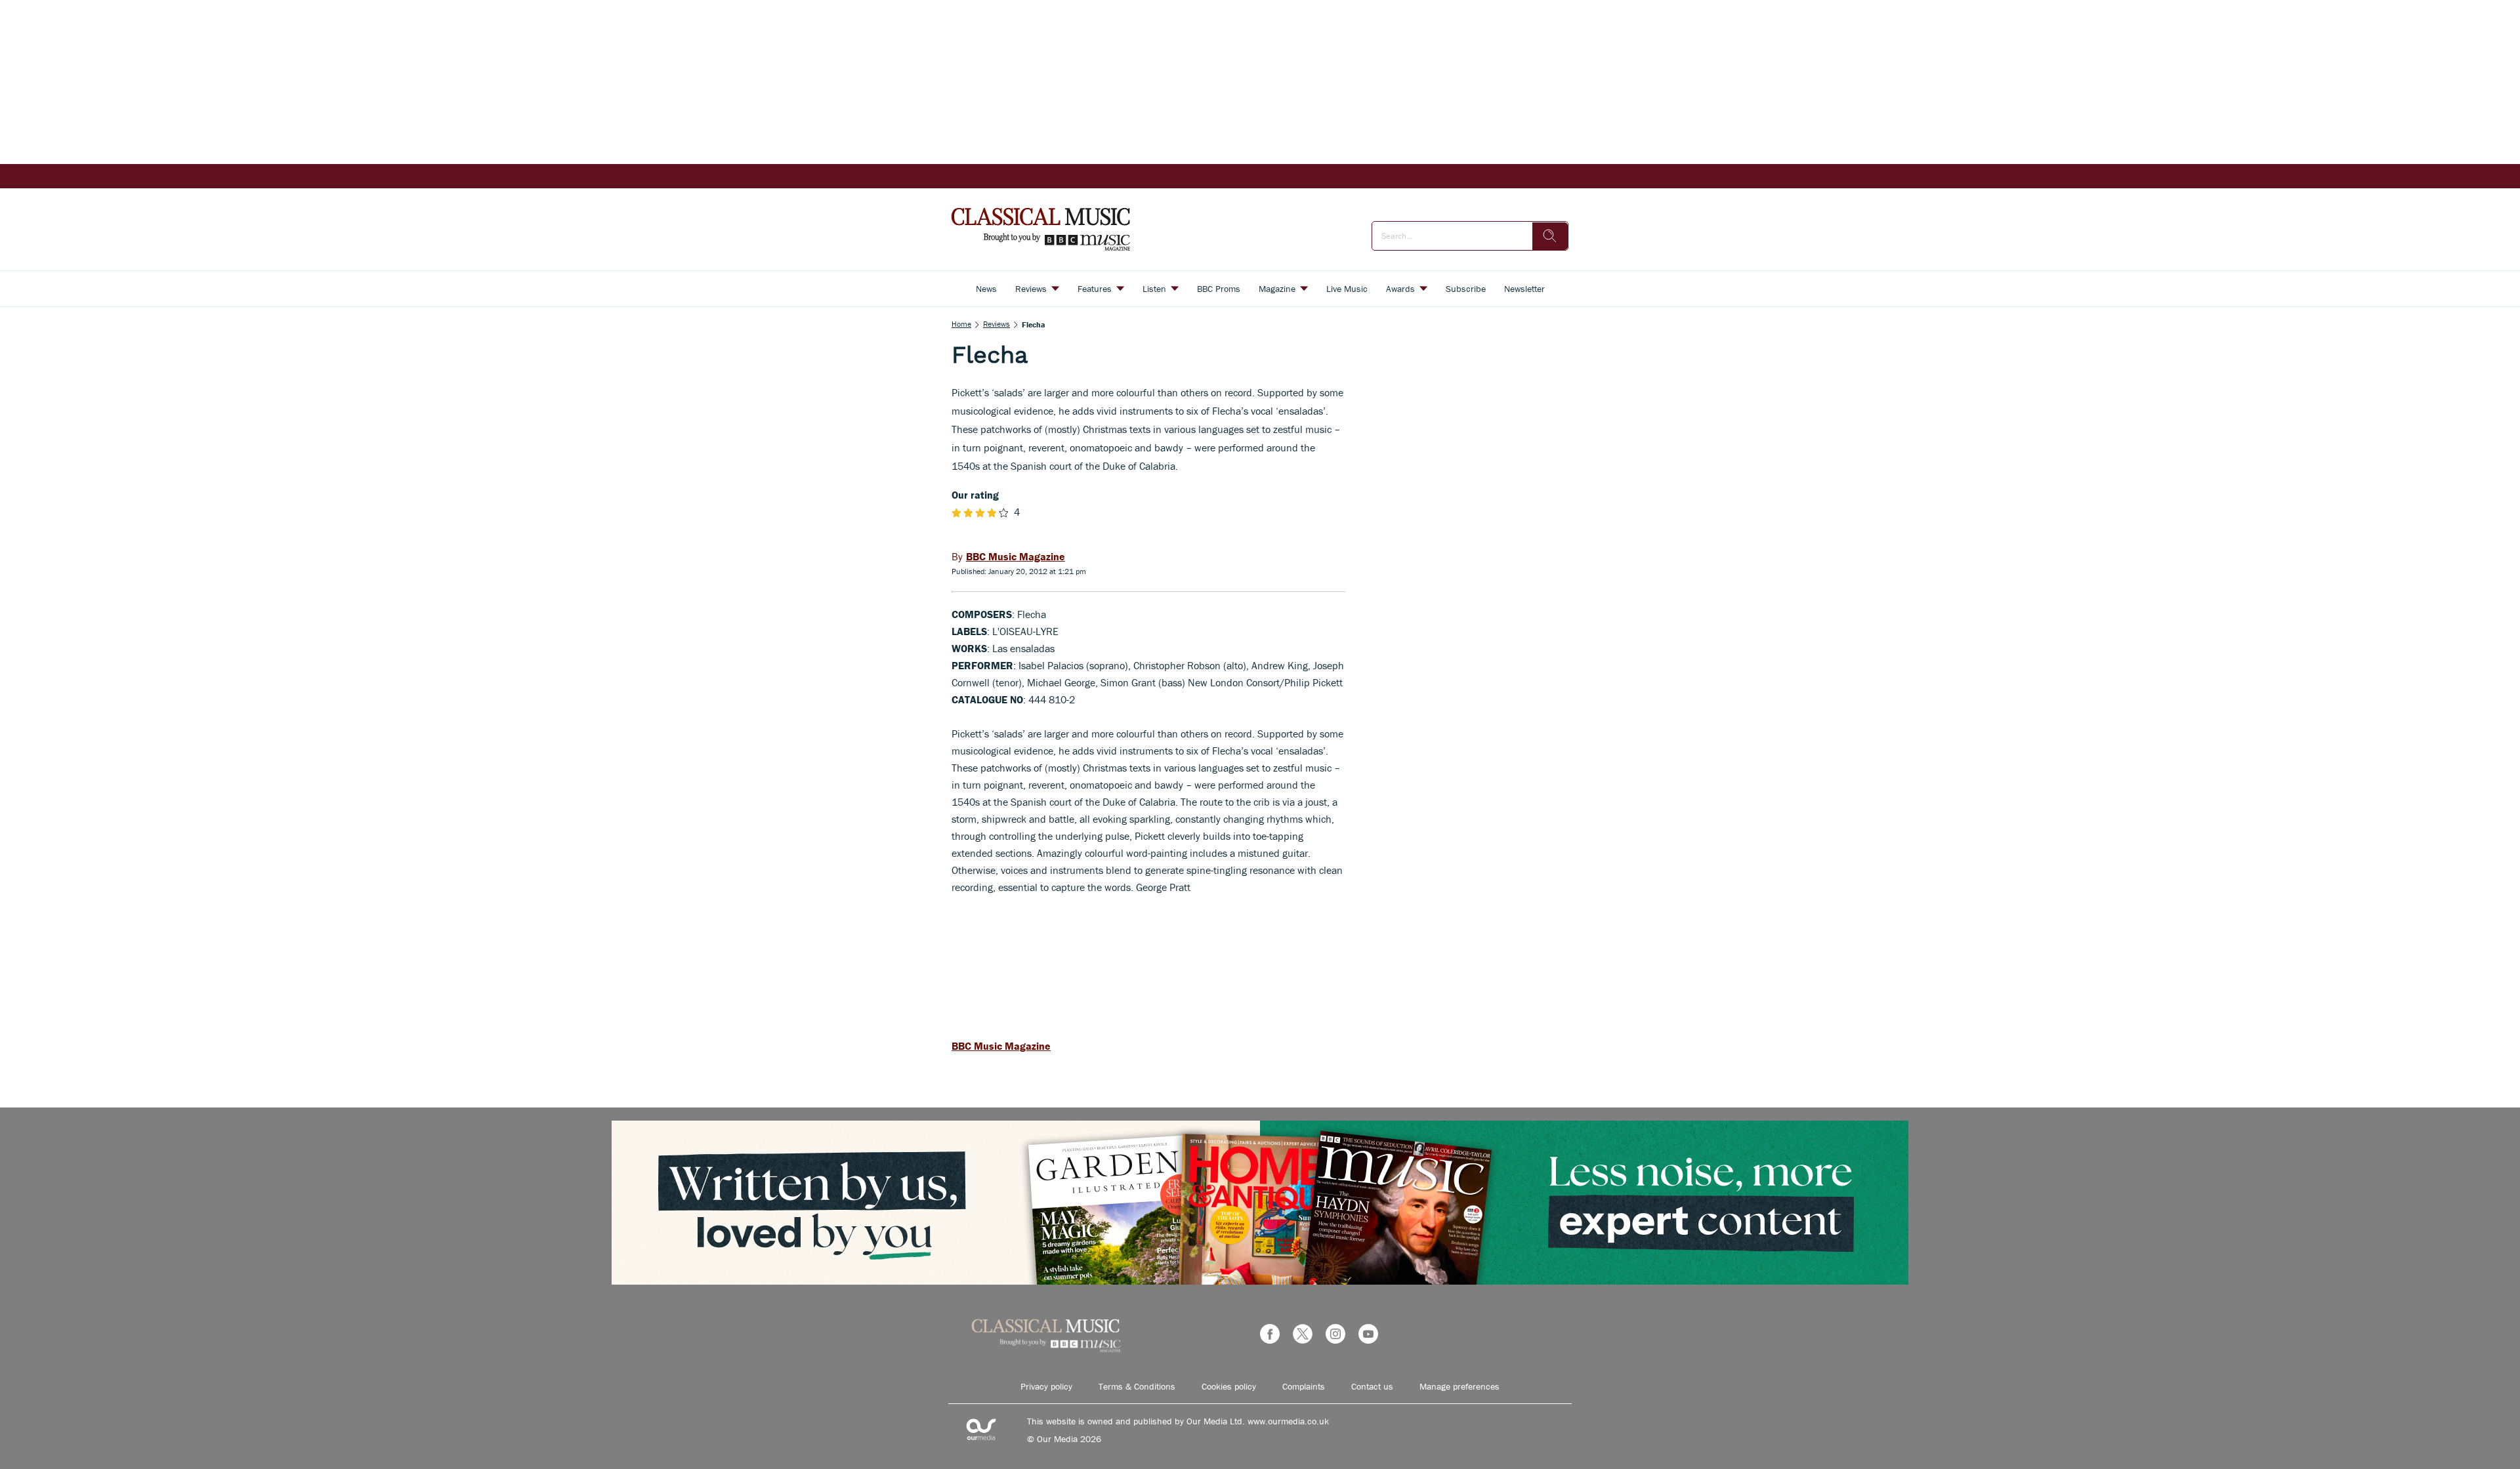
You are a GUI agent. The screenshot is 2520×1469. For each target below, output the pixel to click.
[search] (1550, 236)
